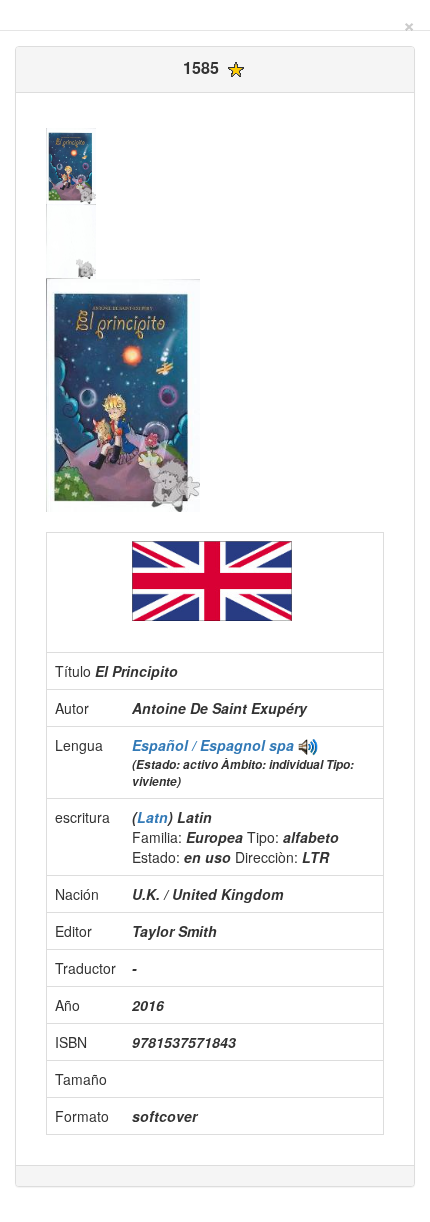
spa (281, 745)
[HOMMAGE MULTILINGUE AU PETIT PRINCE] (308, 745)
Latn (152, 817)
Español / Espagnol (200, 745)
